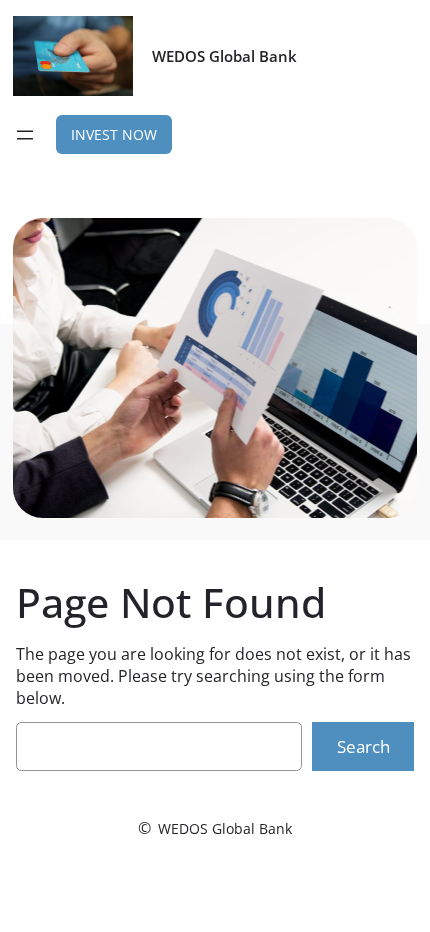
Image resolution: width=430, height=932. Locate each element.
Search (363, 746)
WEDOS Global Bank (224, 56)
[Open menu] (25, 135)
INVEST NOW (114, 134)
